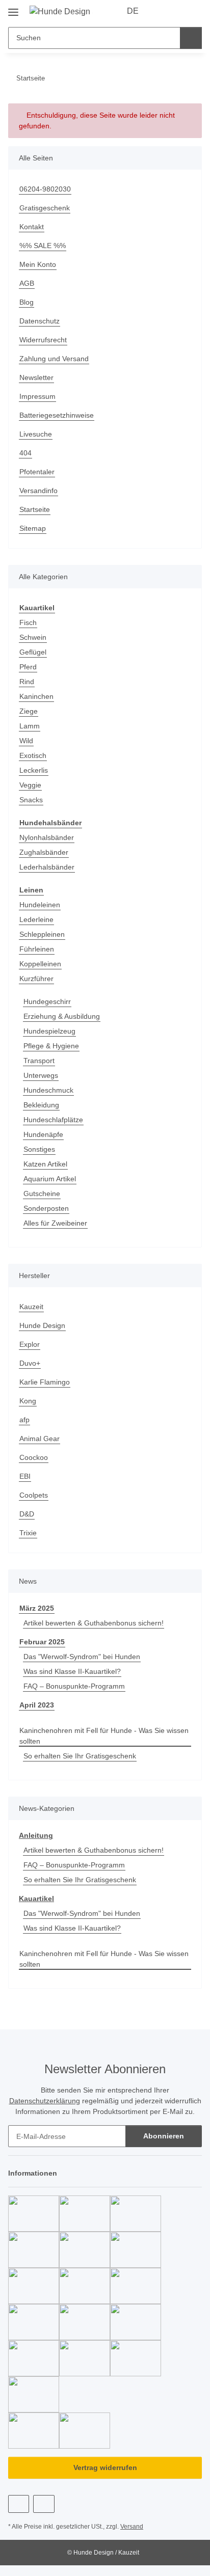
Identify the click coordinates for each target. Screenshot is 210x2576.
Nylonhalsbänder (47, 837)
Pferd (28, 667)
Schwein (33, 637)
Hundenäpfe (43, 1134)
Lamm (30, 726)
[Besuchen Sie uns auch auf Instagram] (44, 2504)
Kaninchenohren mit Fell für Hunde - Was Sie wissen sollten (104, 1736)
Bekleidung (41, 1105)
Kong (28, 1401)
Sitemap (33, 528)
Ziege (29, 711)
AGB (27, 283)
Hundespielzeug (49, 1031)
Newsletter (36, 377)
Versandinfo (38, 491)
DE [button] (133, 11)
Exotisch (33, 755)
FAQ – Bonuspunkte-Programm (74, 1686)
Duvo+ (30, 1363)
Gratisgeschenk (45, 208)
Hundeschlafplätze (53, 1120)
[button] (162, 11)
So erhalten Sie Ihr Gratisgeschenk (80, 1756)
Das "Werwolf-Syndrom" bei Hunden (82, 1657)
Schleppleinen (42, 934)
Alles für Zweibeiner (55, 1223)
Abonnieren (164, 2136)
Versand (132, 2527)
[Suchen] (191, 38)
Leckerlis (34, 770)
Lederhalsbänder (47, 867)
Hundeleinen (40, 905)
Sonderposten (46, 1208)
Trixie (28, 1533)
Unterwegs (41, 1075)
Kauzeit (31, 1307)
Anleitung (36, 1835)
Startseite (35, 509)
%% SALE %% (43, 246)
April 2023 (37, 1705)
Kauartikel (36, 1899)
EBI (25, 1476)
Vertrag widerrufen (105, 2467)
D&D (27, 1514)
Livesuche (36, 434)
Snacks (31, 800)
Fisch (28, 622)
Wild (26, 741)
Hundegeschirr (47, 1001)
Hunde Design (42, 1325)
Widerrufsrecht (43, 340)
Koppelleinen (40, 964)
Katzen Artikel (45, 1164)
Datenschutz (40, 321)
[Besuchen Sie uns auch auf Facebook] (19, 2504)
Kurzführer (36, 979)
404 (25, 453)
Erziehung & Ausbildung (62, 1016)
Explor (30, 1344)
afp (24, 1420)
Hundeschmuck (48, 1090)
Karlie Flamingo (45, 1382)
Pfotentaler (37, 472)
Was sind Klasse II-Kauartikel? (72, 1671)
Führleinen (37, 949)
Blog (27, 302)
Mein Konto (38, 264)
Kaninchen (36, 696)
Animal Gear (40, 1439)
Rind (27, 682)
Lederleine (36, 919)
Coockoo (34, 1457)
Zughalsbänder (44, 852)
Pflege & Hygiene (51, 1046)
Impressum (37, 396)
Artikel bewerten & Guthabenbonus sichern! (94, 1623)
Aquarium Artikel (50, 1179)
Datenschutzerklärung (45, 2101)
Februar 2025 (42, 1642)
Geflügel (33, 652)
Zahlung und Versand (54, 359)
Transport (39, 1061)
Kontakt (32, 227)
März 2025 (37, 1608)
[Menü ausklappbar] (13, 8)
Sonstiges (39, 1149)
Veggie (30, 785)
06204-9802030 (45, 189)
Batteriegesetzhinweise (57, 415)
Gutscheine (42, 1194)
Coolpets (34, 1495)
